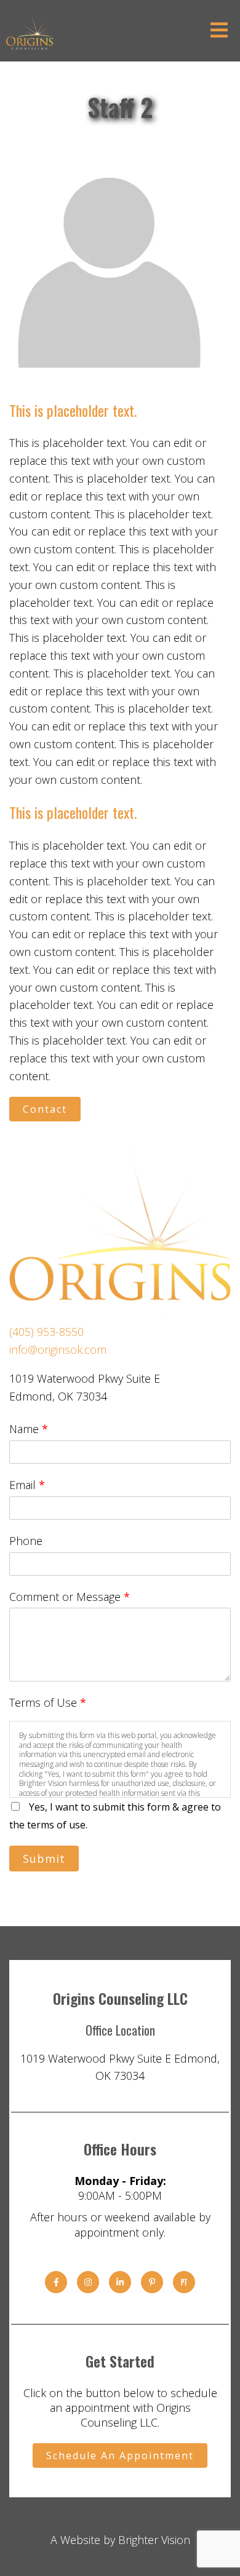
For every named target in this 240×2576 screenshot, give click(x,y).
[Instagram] (88, 2282)
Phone (26, 1541)
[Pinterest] (152, 2282)
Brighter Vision (154, 2540)
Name (29, 1429)
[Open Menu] (219, 31)
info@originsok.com (58, 1349)
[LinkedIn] (120, 2282)
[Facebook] (56, 2282)
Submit (44, 1859)
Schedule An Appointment (120, 2455)
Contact (45, 1109)
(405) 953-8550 (46, 1332)
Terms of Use (48, 1702)
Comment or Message (70, 1597)
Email (27, 1485)
